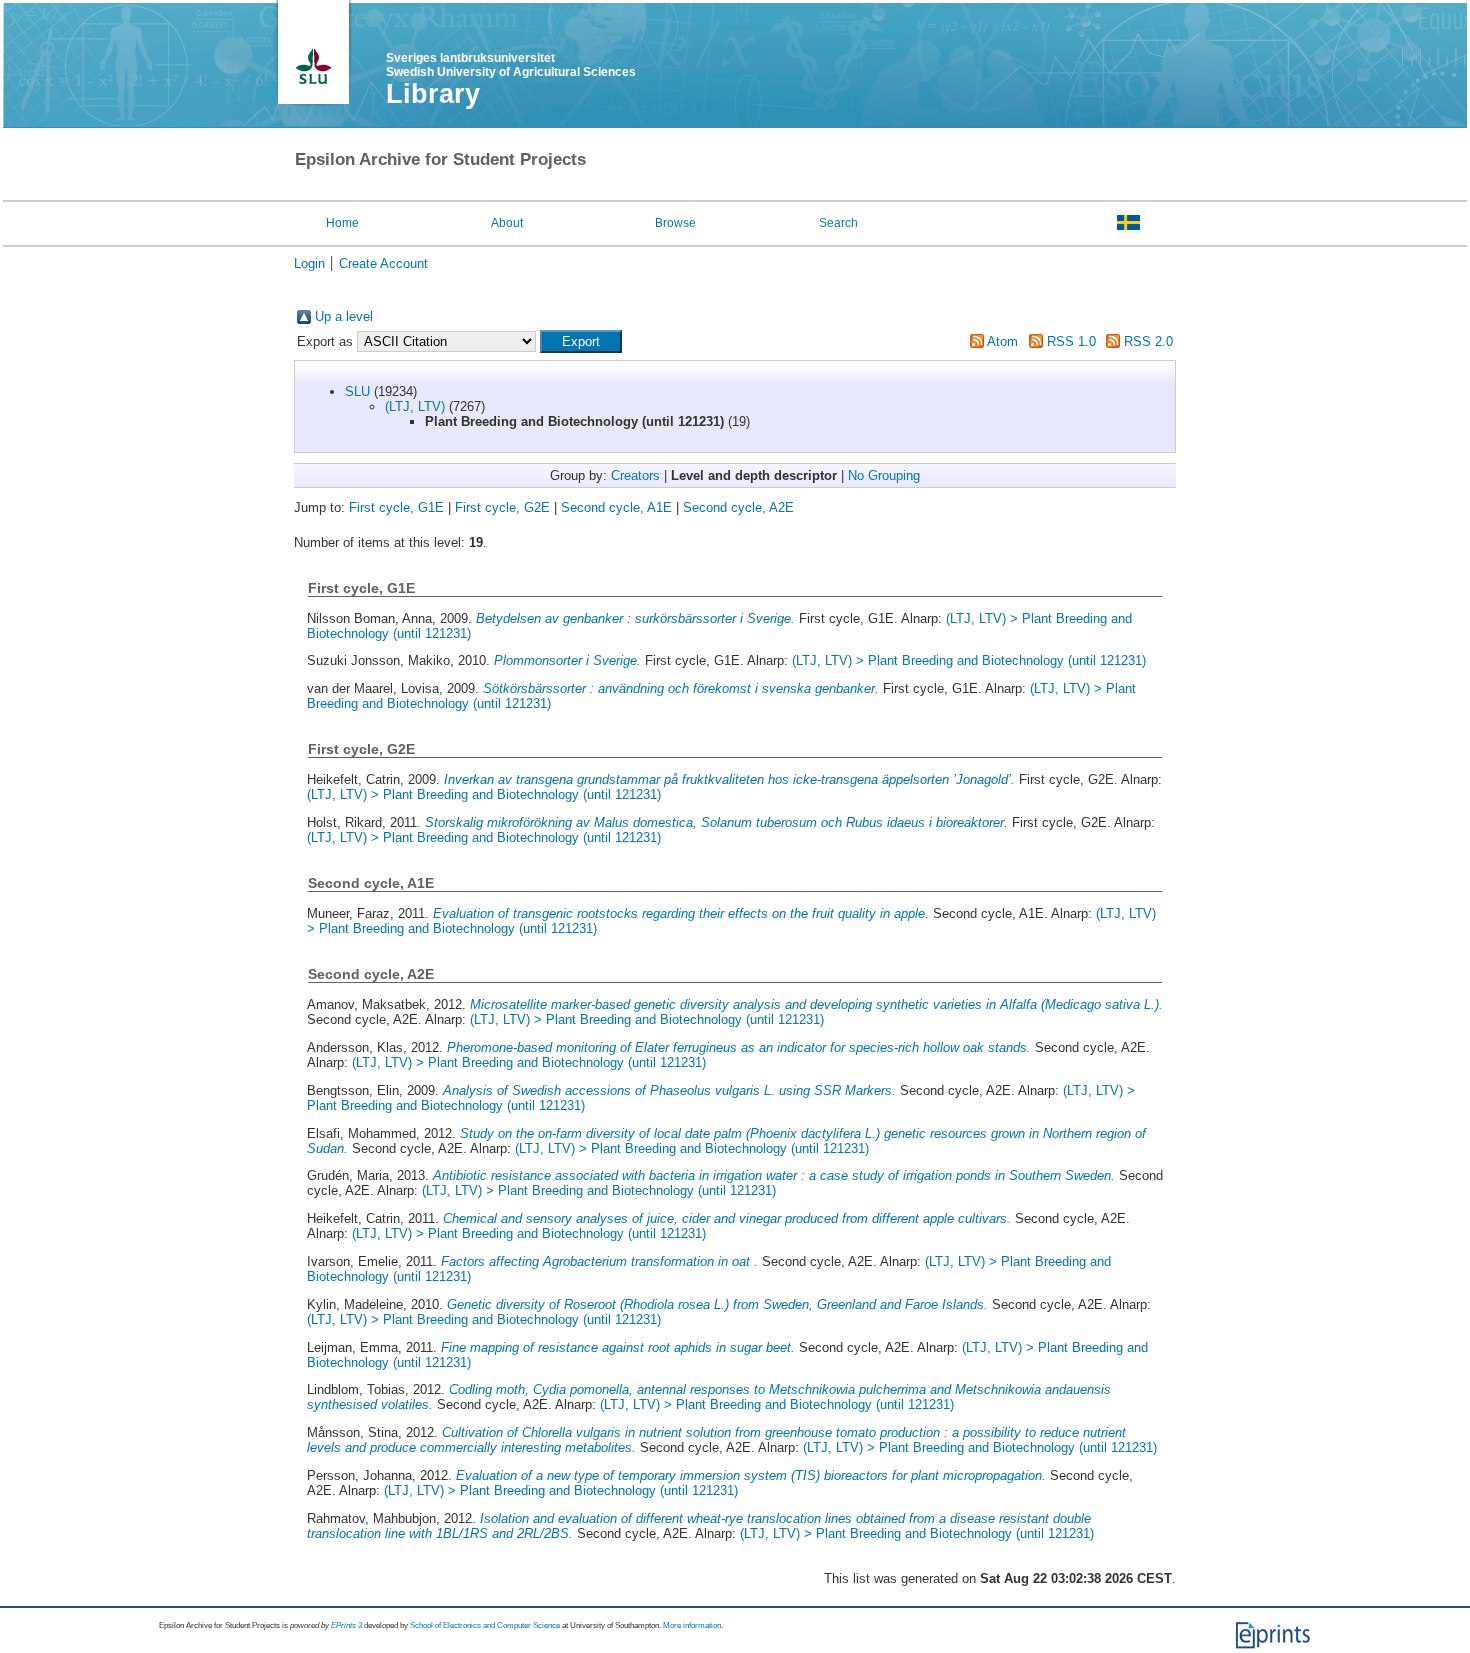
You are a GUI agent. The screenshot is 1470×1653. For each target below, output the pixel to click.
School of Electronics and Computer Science (485, 1625)
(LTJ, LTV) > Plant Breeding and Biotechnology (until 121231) (969, 660)
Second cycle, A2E (738, 507)
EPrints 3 (346, 1625)
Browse (675, 223)
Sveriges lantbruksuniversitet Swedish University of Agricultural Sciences (511, 65)
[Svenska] (1128, 222)
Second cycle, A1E (616, 507)
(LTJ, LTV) (415, 406)
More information (692, 1625)
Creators (635, 475)
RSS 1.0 (1071, 341)
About (507, 223)
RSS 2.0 (1148, 341)
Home (342, 223)
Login (309, 263)
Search (838, 223)
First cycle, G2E (502, 507)
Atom (1002, 341)
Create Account (383, 263)
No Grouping (884, 475)
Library (433, 94)
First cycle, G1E (396, 507)
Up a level (344, 316)
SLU (357, 391)
